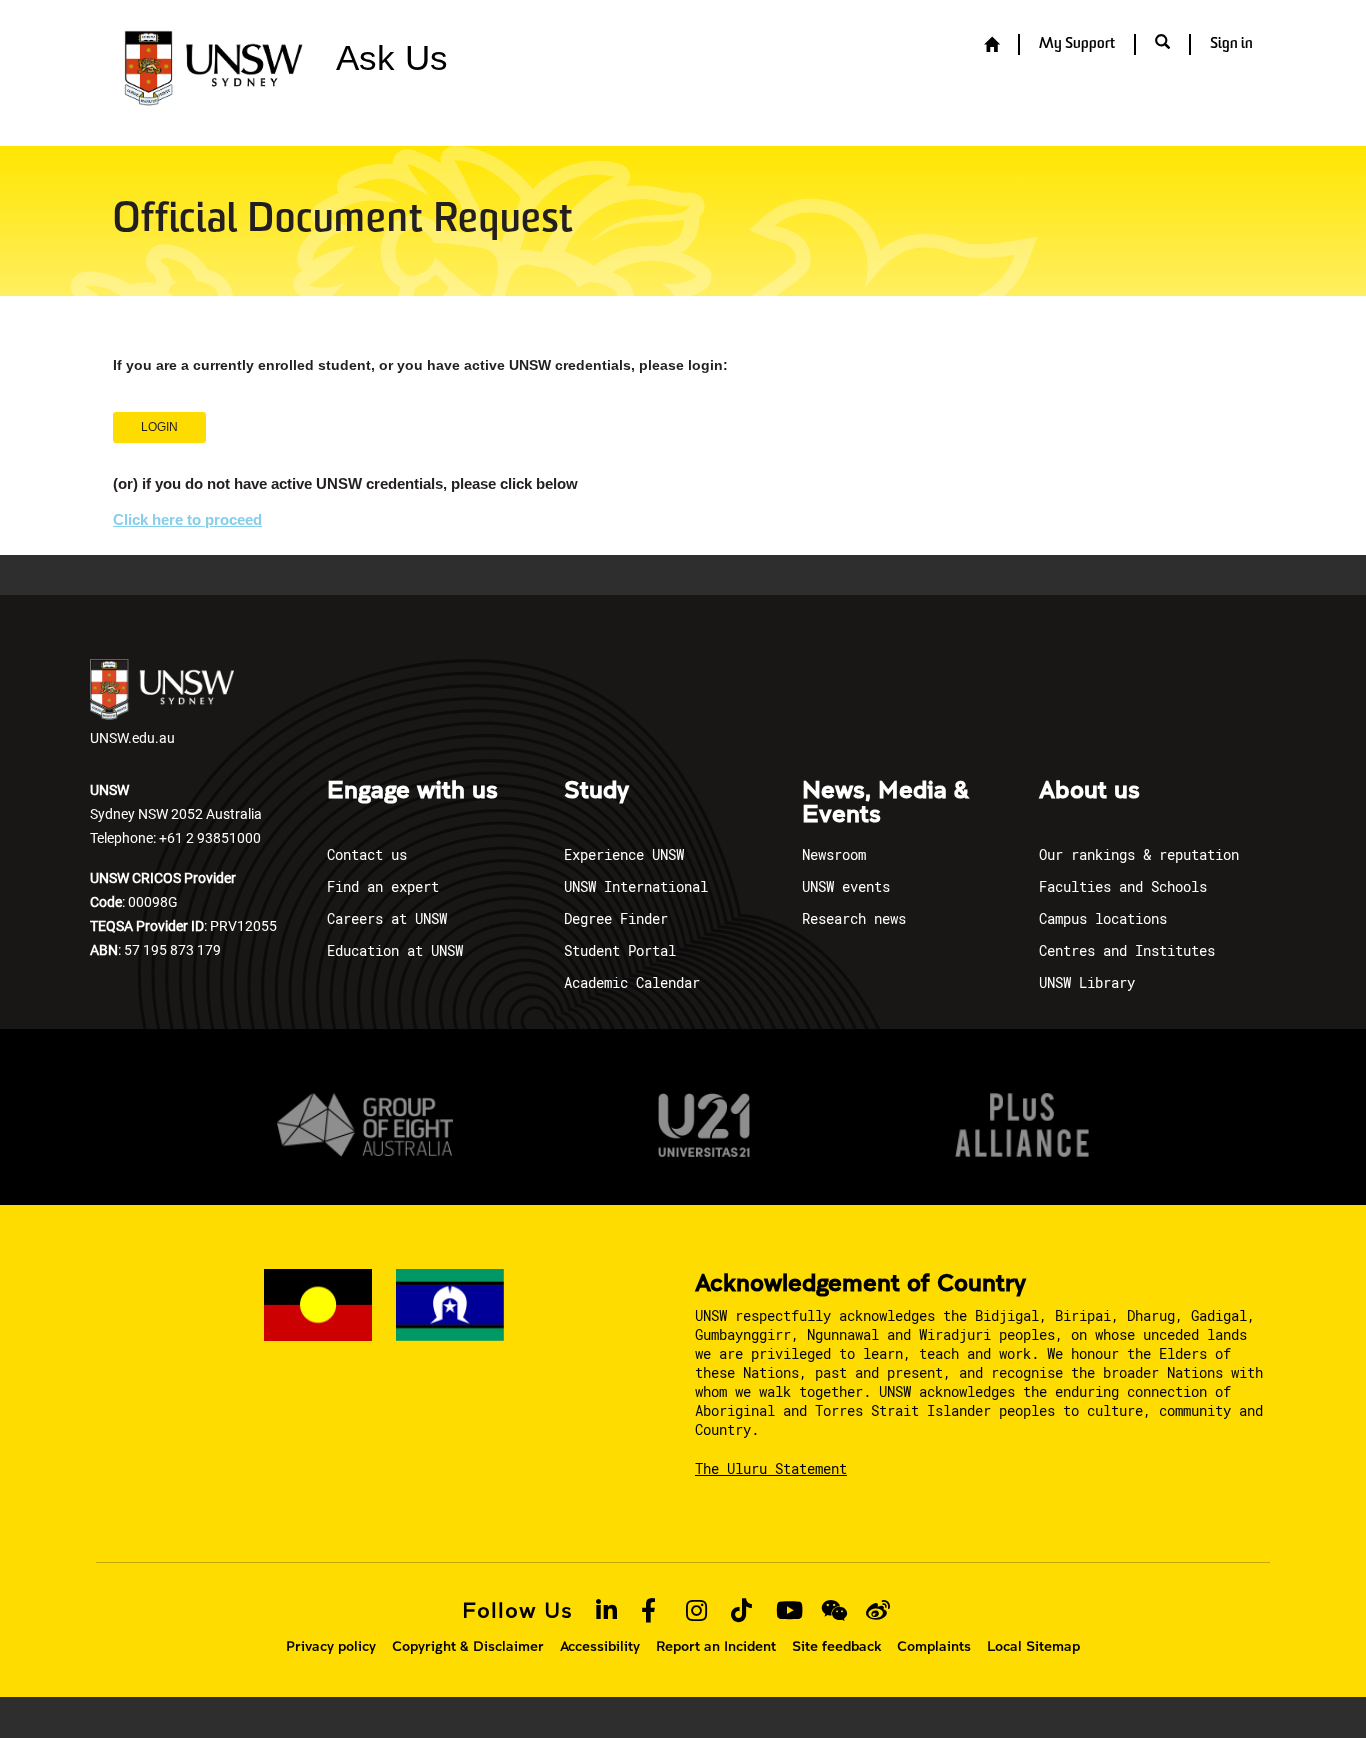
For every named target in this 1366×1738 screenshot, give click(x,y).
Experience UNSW (624, 854)
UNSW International (636, 886)
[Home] (991, 45)
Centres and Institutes (1127, 950)
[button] (1162, 44)
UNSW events (846, 886)
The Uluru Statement (771, 1468)
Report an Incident (716, 1646)
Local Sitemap (1033, 1646)
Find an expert (383, 886)
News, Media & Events (885, 803)
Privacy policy (331, 1646)
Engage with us (412, 791)
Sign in (1231, 44)
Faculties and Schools (1123, 886)
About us (1089, 791)
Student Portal (620, 950)
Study (596, 791)
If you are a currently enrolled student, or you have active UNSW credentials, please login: (420, 365)
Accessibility (600, 1646)
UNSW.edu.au (132, 737)
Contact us (367, 854)
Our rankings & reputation (1139, 854)
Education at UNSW (395, 950)
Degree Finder (616, 918)
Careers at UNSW (387, 918)
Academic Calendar (632, 982)
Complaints (934, 1646)
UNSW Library (1087, 982)
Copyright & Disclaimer (468, 1646)
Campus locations (1103, 918)
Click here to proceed (187, 519)
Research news (854, 918)
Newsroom (834, 854)
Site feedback (836, 1646)
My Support (1077, 44)
